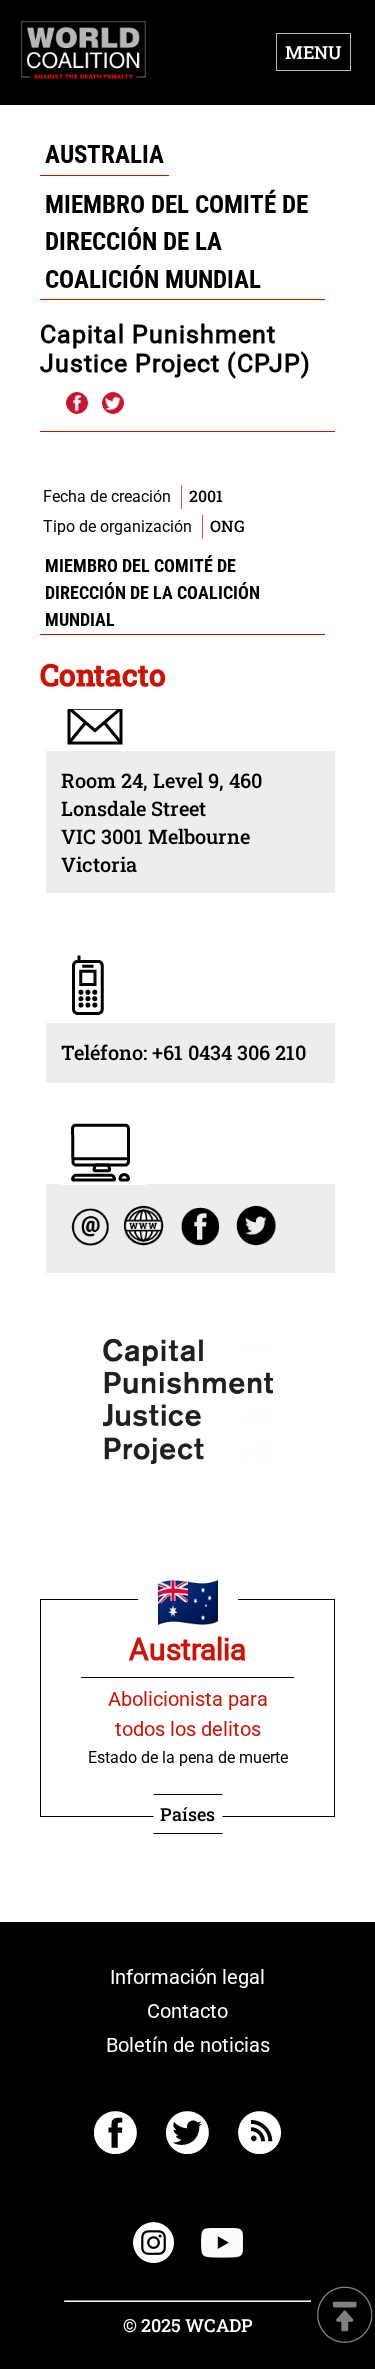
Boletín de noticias (188, 2045)
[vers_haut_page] (345, 2316)
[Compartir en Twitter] (113, 404)
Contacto (187, 2011)
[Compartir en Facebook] (76, 404)
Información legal (187, 1977)
